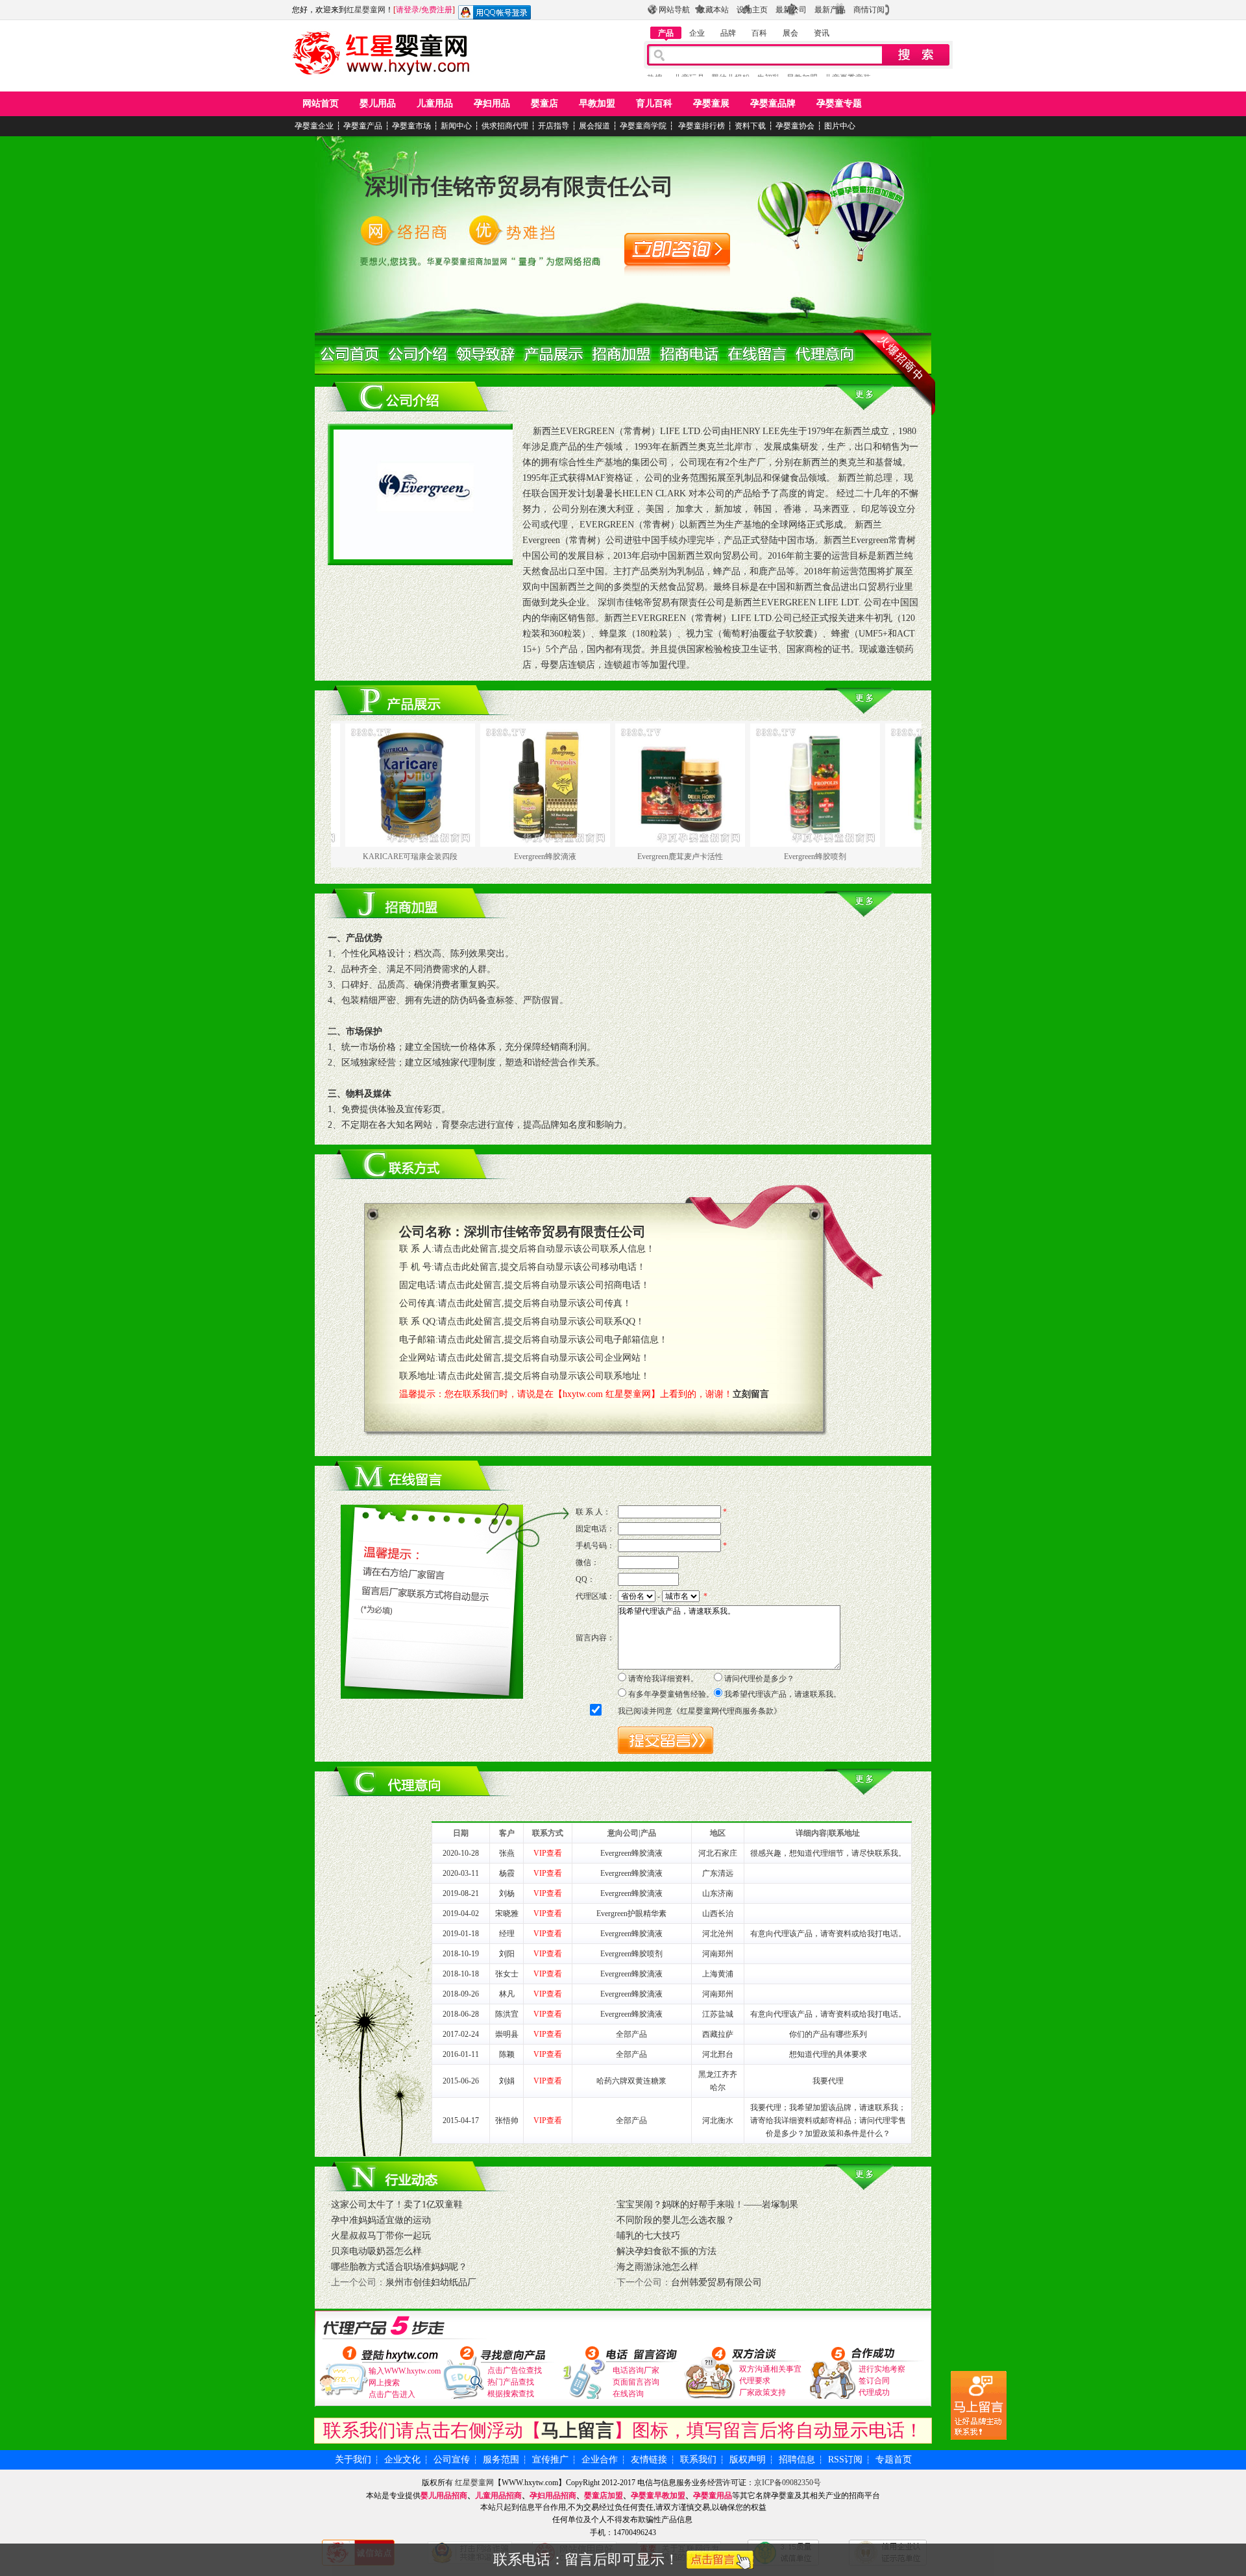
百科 (759, 33)
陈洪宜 (507, 2014)
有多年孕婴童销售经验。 (671, 1694)
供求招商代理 (505, 126)
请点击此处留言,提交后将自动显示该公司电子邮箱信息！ (553, 1340)
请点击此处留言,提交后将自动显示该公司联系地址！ (544, 1376)
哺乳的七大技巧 (648, 2236)
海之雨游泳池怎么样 (657, 2267)
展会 (790, 33)
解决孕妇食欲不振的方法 (666, 2251)
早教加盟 (597, 103)
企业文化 (402, 2460)
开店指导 (554, 126)
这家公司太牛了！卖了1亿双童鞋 (397, 2205)
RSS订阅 (845, 2460)
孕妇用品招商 (553, 2496)
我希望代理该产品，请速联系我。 (783, 1694)
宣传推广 (550, 2460)
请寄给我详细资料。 (663, 1679)
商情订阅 (869, 10)
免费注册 (437, 10)
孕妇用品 (492, 103)
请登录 (408, 10)
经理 (507, 1934)
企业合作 (600, 2460)
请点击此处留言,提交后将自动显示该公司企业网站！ (544, 1358)
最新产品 (830, 10)
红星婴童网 (366, 10)
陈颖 (507, 2054)
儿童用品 (435, 103)
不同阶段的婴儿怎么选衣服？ (676, 2220)
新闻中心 (456, 126)
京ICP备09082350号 (788, 2483)
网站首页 (321, 103)
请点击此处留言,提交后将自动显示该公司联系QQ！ (541, 1321)
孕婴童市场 (411, 126)
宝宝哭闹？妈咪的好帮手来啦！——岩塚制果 (707, 2205)
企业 (697, 33)
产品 (666, 33)
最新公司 (791, 10)
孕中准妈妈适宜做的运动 (381, 2220)
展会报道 (594, 126)
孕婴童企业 (314, 126)
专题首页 (894, 2460)
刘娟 (507, 2081)
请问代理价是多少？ (759, 1679)
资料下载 (750, 126)
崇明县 (507, 2034)
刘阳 (507, 1954)
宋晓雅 (507, 1914)
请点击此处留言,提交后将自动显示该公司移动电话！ (540, 1267)
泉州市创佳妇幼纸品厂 (431, 2282)
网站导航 (674, 10)
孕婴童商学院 (643, 126)
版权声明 (748, 2460)
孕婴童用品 (713, 2496)
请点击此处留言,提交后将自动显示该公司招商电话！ (544, 1285)
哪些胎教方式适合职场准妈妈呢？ (399, 2267)
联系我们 (698, 2460)
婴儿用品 (378, 103)
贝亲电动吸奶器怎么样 (376, 2251)
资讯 (822, 33)
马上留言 (578, 2430)
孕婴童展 (711, 103)
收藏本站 (713, 10)
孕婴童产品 (363, 126)
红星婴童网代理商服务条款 (727, 1711)
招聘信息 (797, 2460)
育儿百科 (654, 103)
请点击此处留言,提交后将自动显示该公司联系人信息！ (544, 1249)
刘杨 (507, 1893)
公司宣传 (452, 2460)
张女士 (507, 1974)
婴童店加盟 (604, 2496)
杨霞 (507, 1873)
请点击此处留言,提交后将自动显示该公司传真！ (535, 1303)
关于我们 (353, 2460)
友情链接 (649, 2460)
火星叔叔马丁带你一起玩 (381, 2236)
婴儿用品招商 (444, 2496)
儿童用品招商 (498, 2496)
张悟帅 (507, 2120)
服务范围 (501, 2460)
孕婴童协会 (795, 126)
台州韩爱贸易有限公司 (716, 2282)
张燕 (507, 1853)
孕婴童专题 (839, 103)
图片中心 (840, 126)
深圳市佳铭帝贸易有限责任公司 (519, 187)
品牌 (728, 33)
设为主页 (752, 10)
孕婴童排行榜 (701, 126)
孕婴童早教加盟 (658, 2496)
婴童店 (544, 103)
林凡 (507, 1994)
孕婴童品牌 (773, 103)
